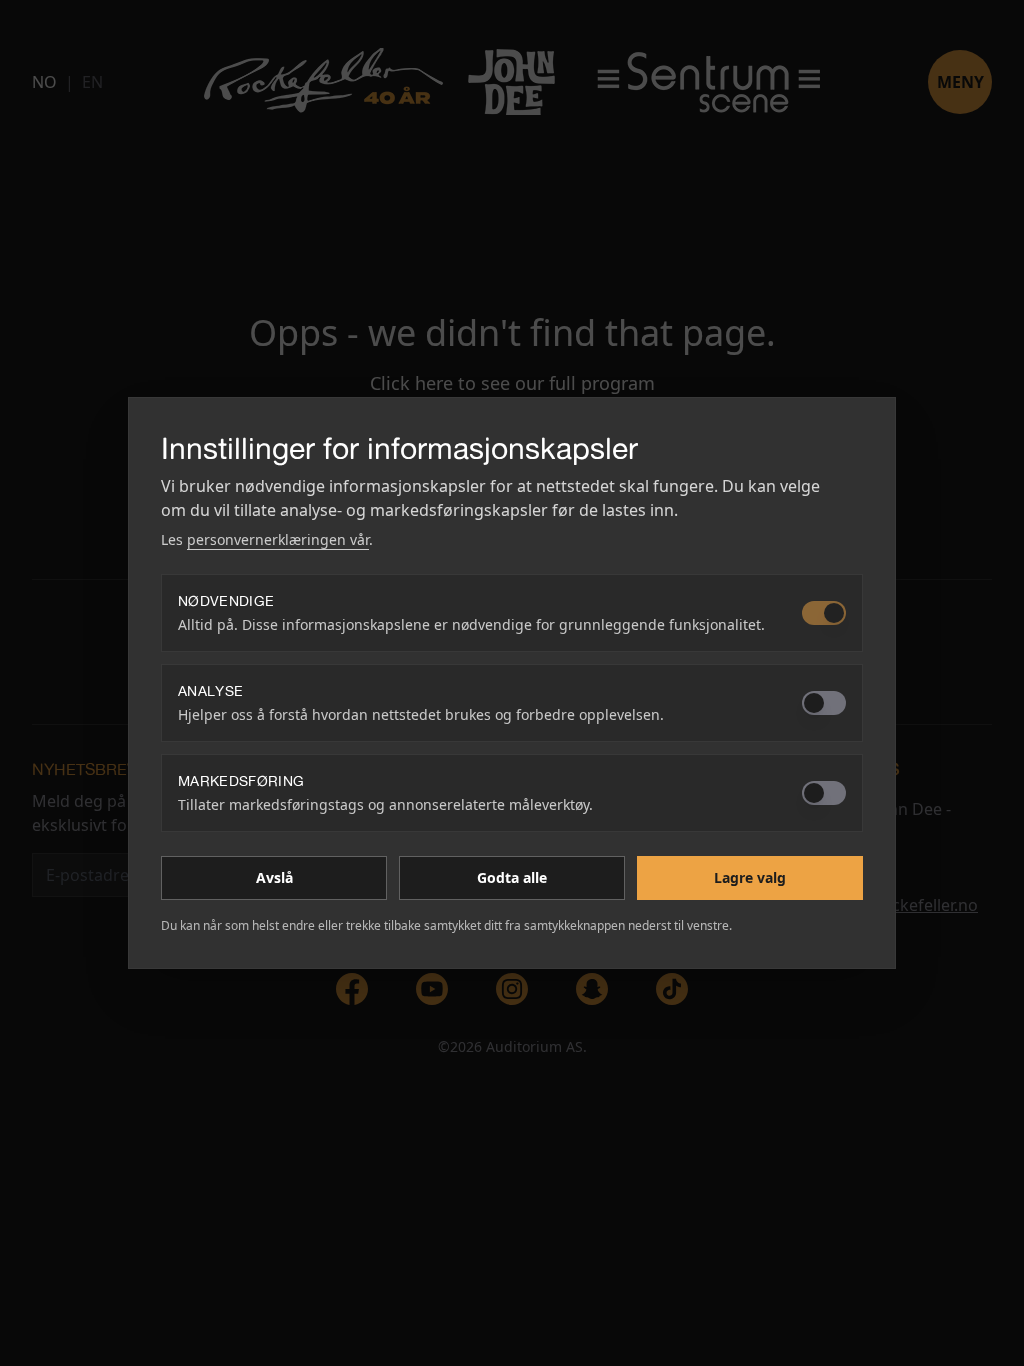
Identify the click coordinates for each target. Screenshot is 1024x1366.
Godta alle (512, 877)
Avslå (274, 877)
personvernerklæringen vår (278, 539)
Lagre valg (750, 877)
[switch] (824, 613)
